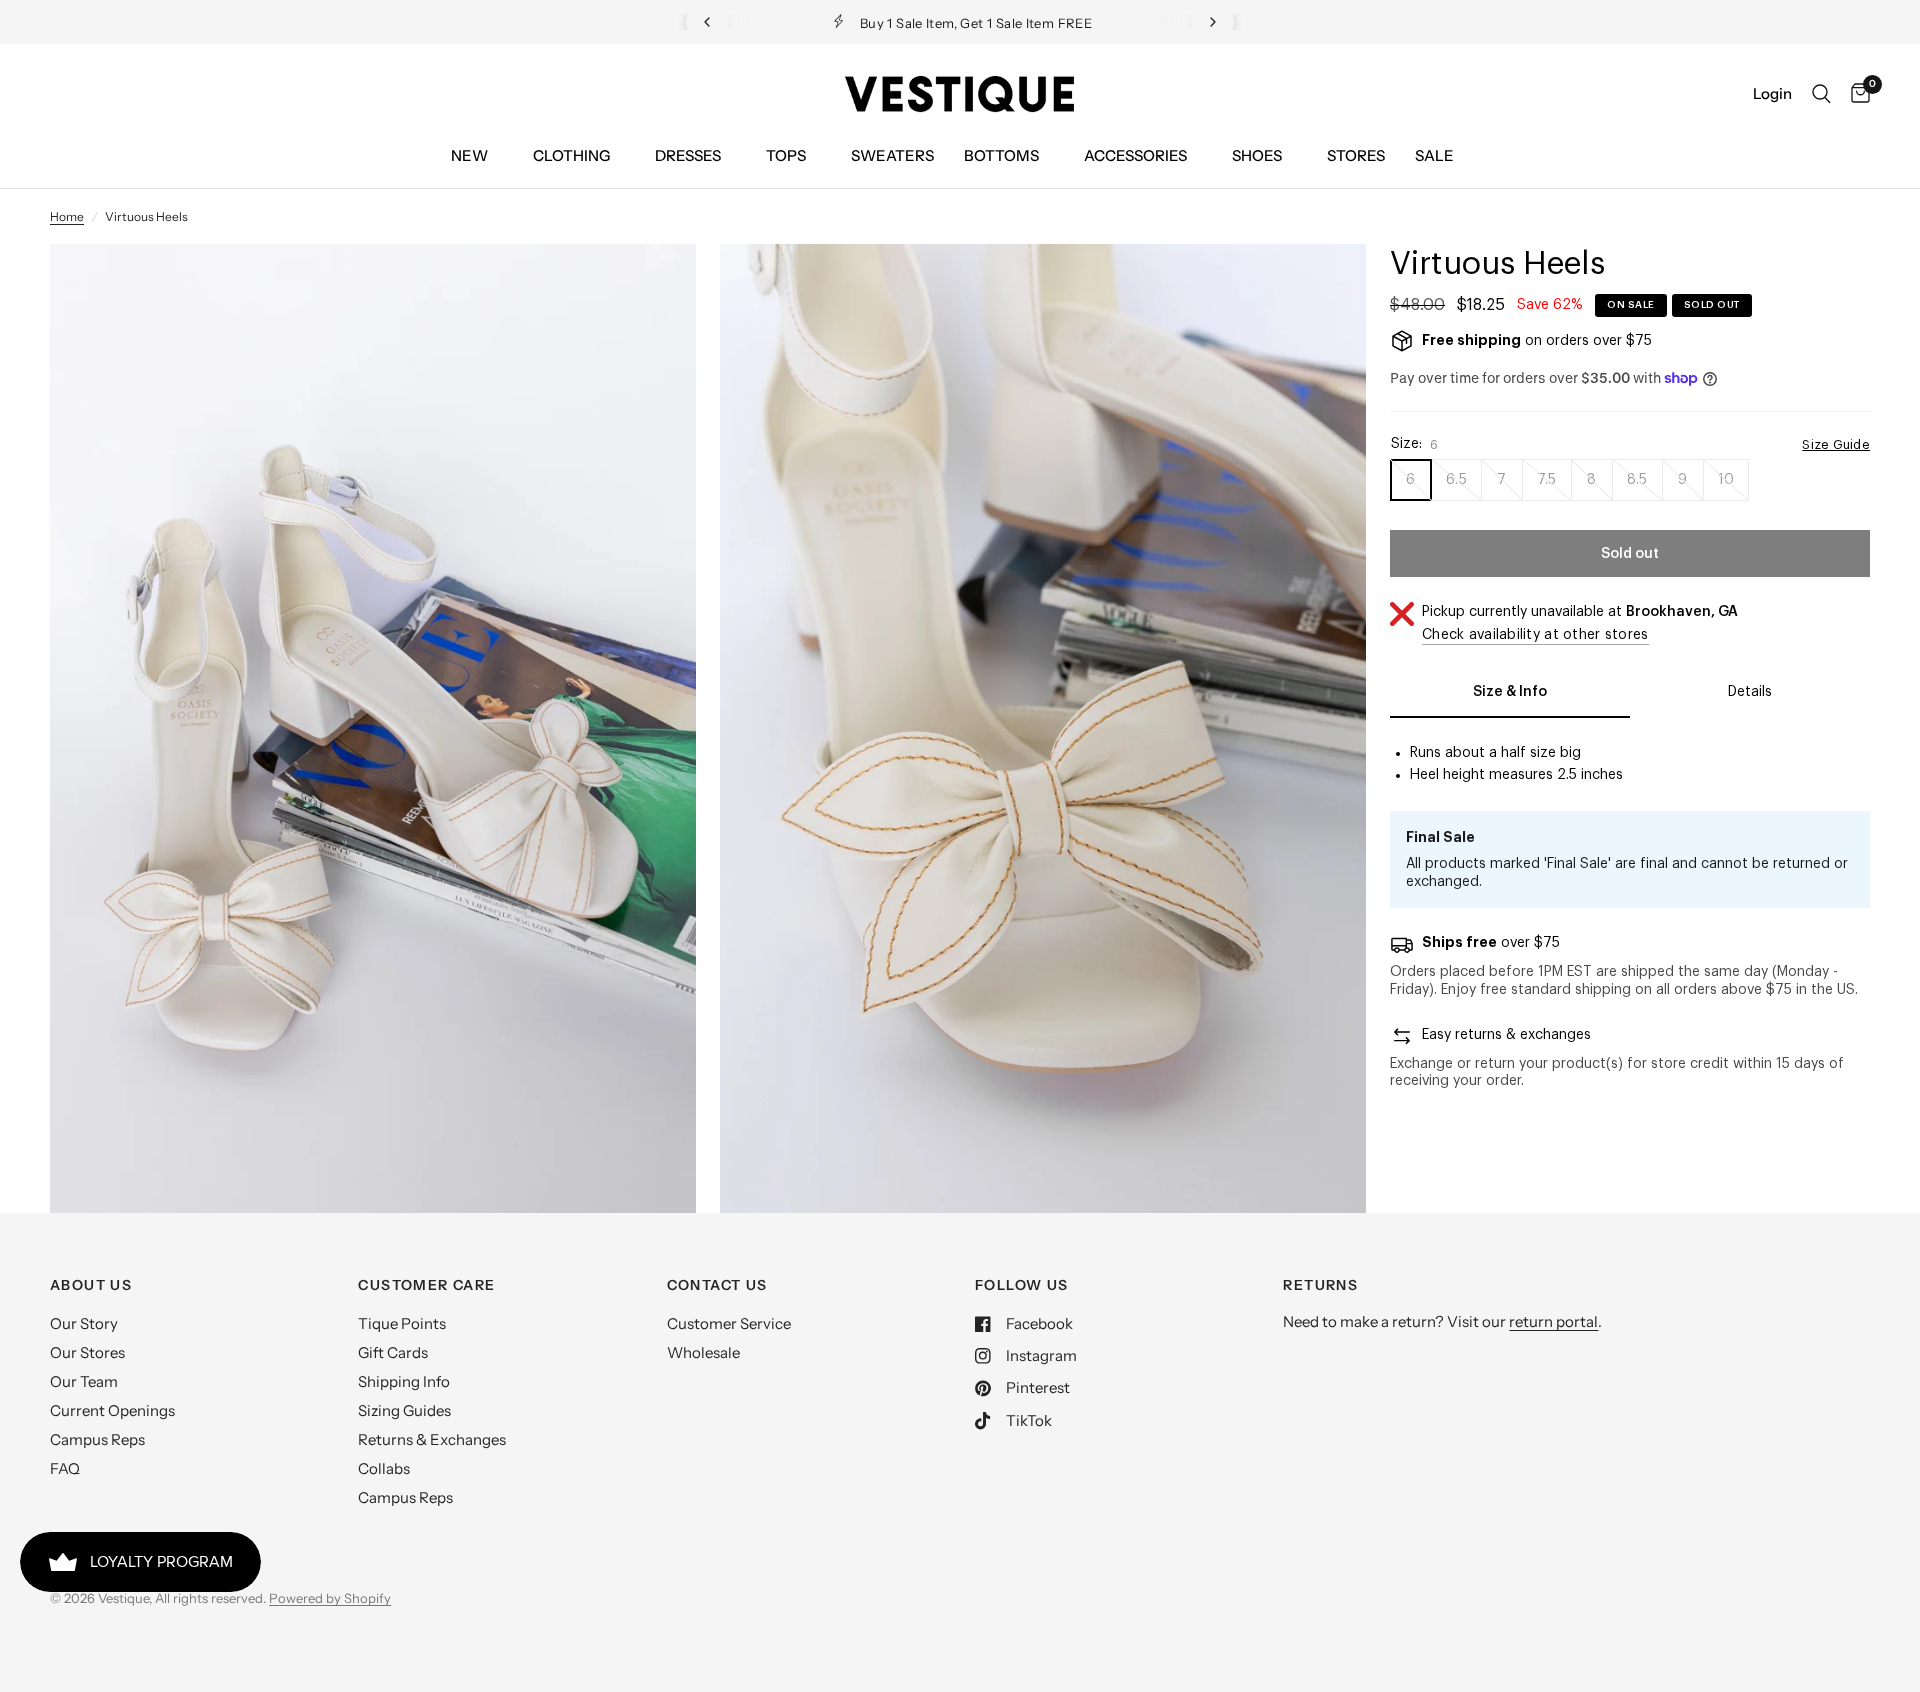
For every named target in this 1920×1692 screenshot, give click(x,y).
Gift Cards (393, 1352)
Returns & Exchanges (432, 1439)
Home (67, 216)
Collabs (384, 1468)
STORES (1356, 155)
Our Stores (87, 1352)
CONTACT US (717, 1285)
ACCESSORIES (1135, 155)
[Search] (1821, 94)
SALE (1434, 155)
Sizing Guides (404, 1410)
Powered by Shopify (330, 1598)
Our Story (84, 1323)
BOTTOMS (1001, 155)
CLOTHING (571, 155)
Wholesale (703, 1352)
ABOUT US (91, 1285)
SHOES (1257, 155)
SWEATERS (892, 155)
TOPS (786, 155)
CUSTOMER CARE (426, 1285)
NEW (469, 155)
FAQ (65, 1468)
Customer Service (729, 1323)
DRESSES (688, 155)
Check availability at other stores (1535, 635)
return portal (1553, 1321)
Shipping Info (404, 1381)
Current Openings (112, 1410)
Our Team (84, 1381)
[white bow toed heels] (654, 286)
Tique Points (402, 1323)
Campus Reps (97, 1439)
